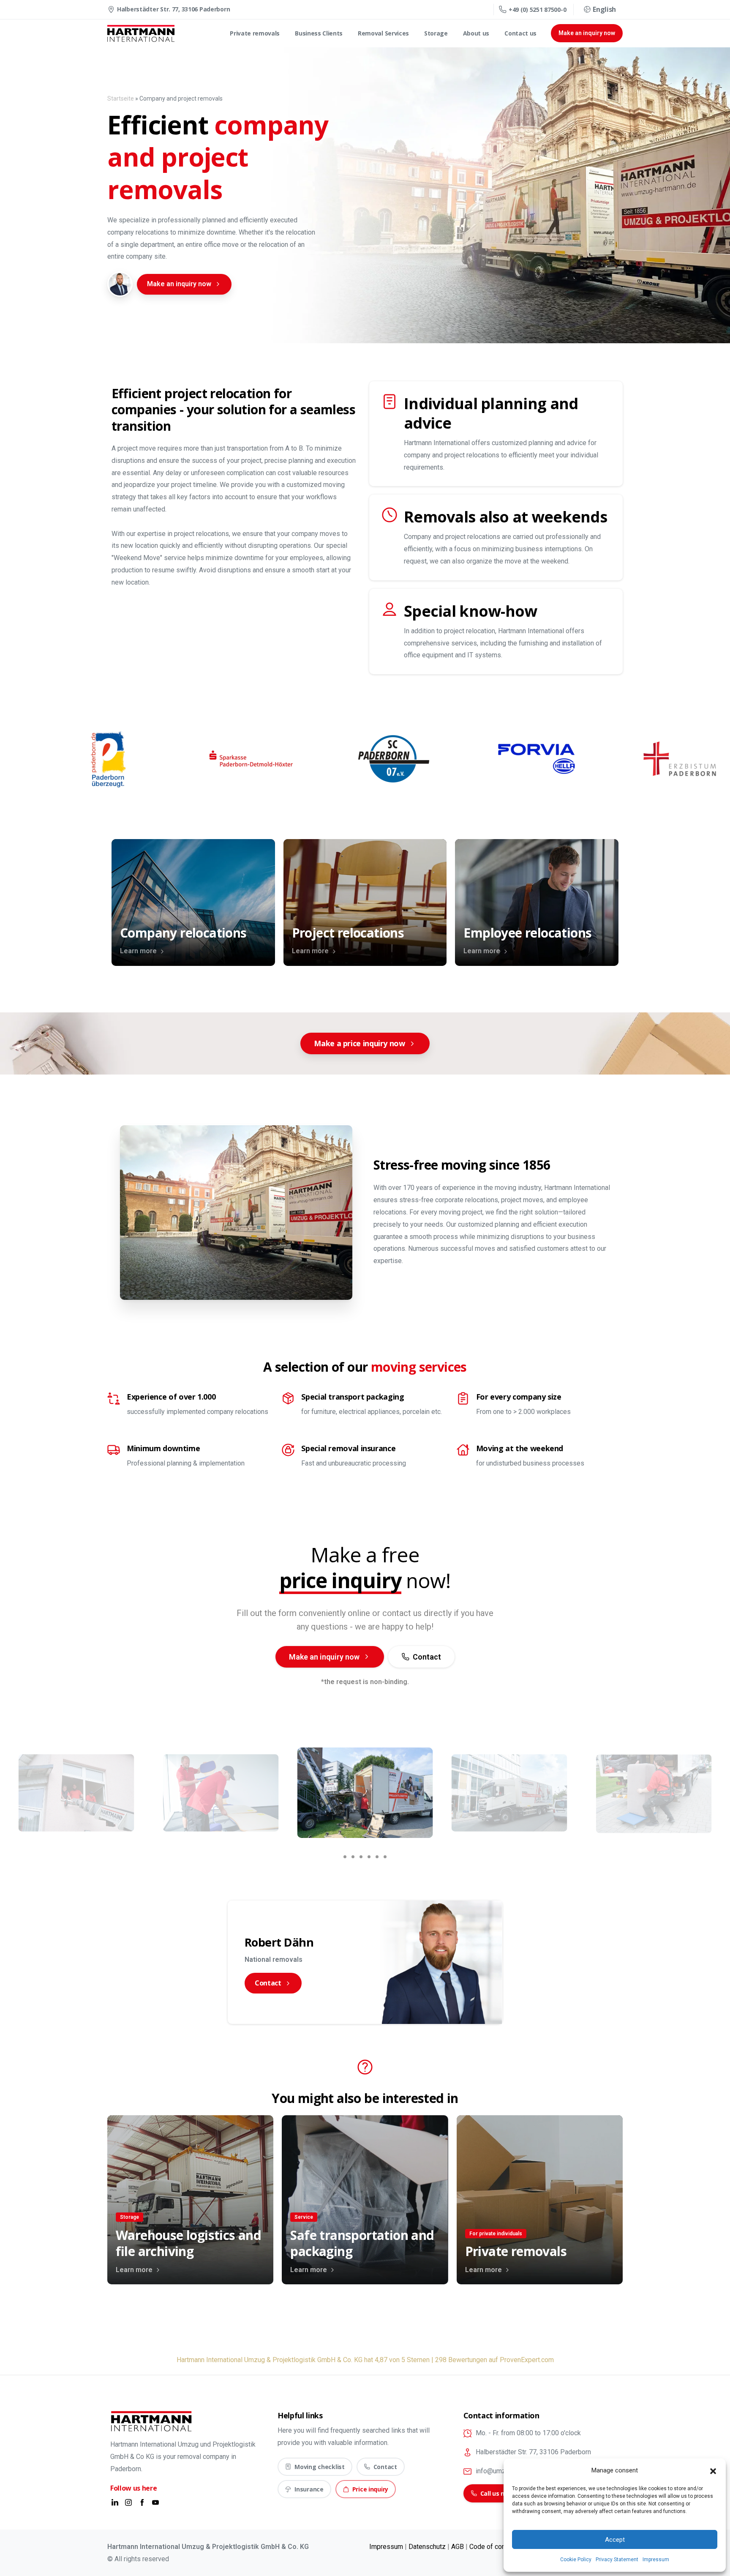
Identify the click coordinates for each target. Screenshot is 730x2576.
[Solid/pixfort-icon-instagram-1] (128, 2502)
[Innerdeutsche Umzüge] (120, 284)
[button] (713, 2471)
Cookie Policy (576, 2560)
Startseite (121, 98)
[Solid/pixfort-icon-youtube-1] (155, 2502)
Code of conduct (494, 2547)
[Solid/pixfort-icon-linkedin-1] (115, 2502)
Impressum (656, 2560)
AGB (458, 2547)
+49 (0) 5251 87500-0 (537, 10)
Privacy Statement (617, 2560)
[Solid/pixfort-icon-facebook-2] (142, 2502)
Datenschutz (427, 2547)
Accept (615, 2540)
